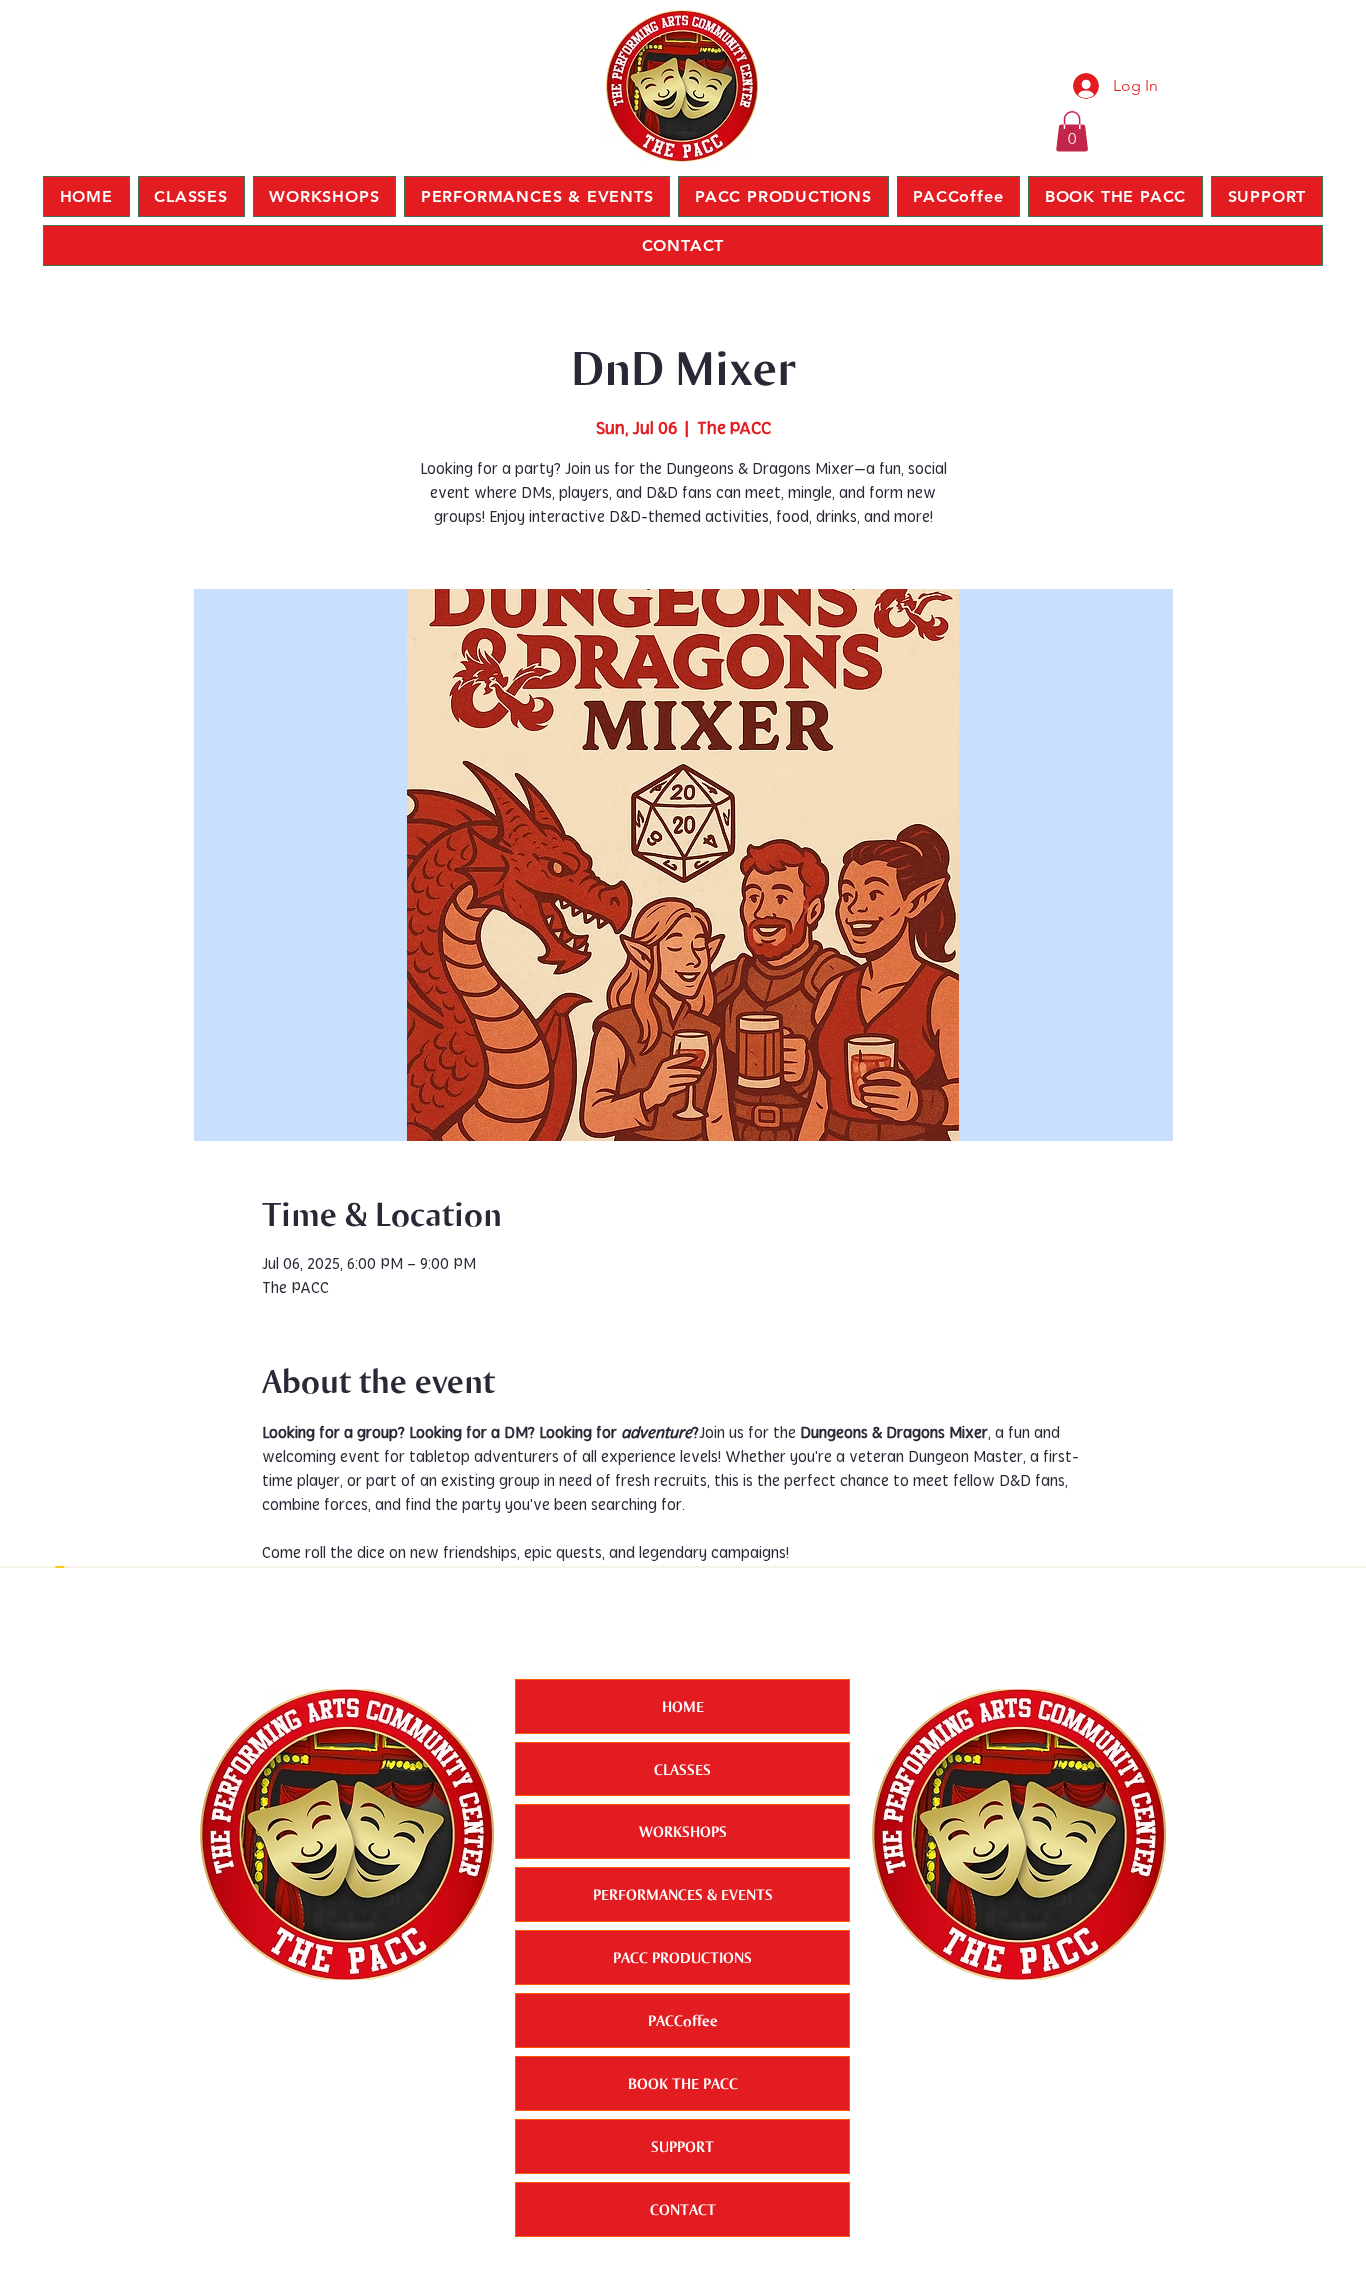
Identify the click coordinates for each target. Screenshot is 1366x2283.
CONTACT (683, 2209)
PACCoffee (683, 2020)
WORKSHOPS (683, 1831)
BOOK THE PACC (683, 2083)
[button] (1072, 131)
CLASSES (682, 1769)
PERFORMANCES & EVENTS (683, 1894)
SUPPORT (682, 2146)
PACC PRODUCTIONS (682, 1957)
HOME (683, 1706)
